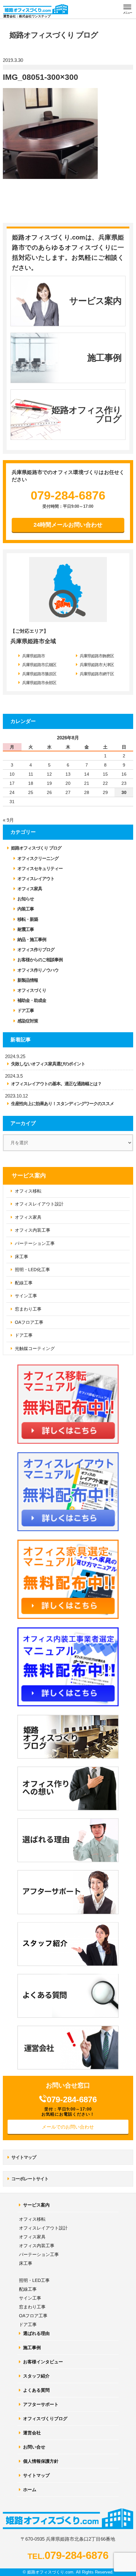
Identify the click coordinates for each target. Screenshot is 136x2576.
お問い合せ (34, 2447)
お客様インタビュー (43, 2362)
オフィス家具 (30, 889)
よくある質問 (36, 2390)
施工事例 (32, 2348)
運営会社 (32, 2433)
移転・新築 (28, 919)
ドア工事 (26, 1010)
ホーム (30, 2490)
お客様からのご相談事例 (40, 960)
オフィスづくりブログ (45, 2419)
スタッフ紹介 (36, 2376)
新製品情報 (28, 980)
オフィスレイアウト (36, 879)
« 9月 (8, 820)
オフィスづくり (32, 990)
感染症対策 (28, 1021)
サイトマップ (24, 2157)
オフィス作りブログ (36, 950)
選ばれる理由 (36, 2333)
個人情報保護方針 (41, 2461)
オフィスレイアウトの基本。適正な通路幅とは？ (56, 1084)
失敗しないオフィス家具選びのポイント (48, 1064)
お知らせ (26, 899)
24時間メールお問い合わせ (68, 525)
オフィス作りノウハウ (38, 970)
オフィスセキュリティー (40, 868)
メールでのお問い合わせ (68, 2127)
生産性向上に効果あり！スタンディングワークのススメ (62, 1104)
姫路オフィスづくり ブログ (36, 848)
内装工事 (26, 909)
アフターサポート (41, 2404)
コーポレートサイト (30, 2179)
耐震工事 (26, 929)
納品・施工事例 (32, 939)
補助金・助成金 (32, 1000)
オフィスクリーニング (38, 858)
